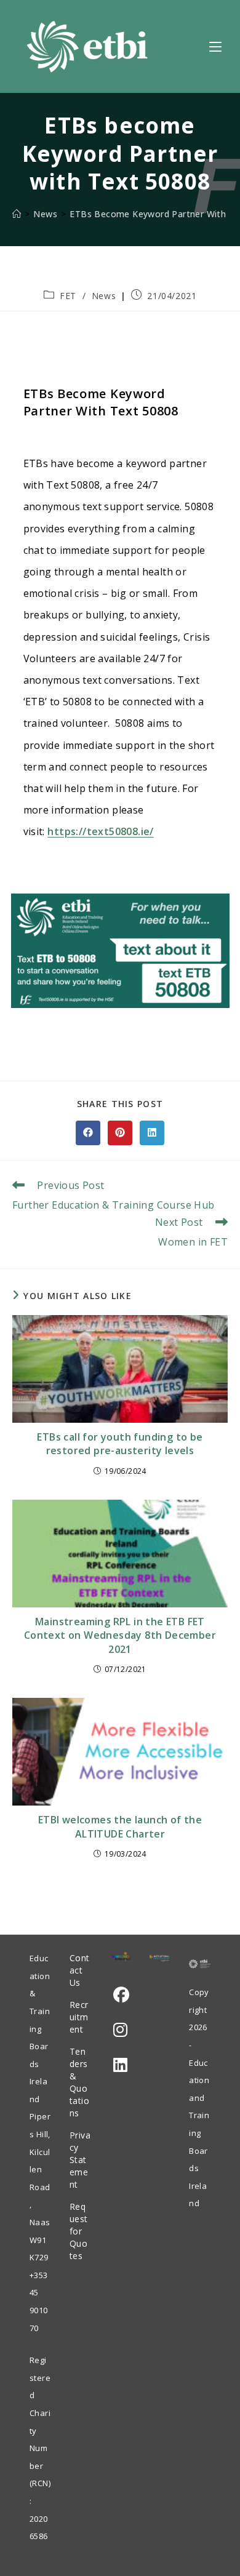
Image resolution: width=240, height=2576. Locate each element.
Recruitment (79, 2017)
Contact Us (80, 1970)
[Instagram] (120, 2030)
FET (68, 296)
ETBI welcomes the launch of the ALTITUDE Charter (120, 1826)
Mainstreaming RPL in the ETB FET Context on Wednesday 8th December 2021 (120, 1635)
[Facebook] (121, 1995)
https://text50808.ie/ (100, 831)
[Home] (17, 214)
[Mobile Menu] (215, 46)
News (104, 296)
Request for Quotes (79, 2231)
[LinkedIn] (120, 2065)
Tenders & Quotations (80, 2082)
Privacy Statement (80, 2160)
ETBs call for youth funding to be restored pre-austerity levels (120, 1444)
